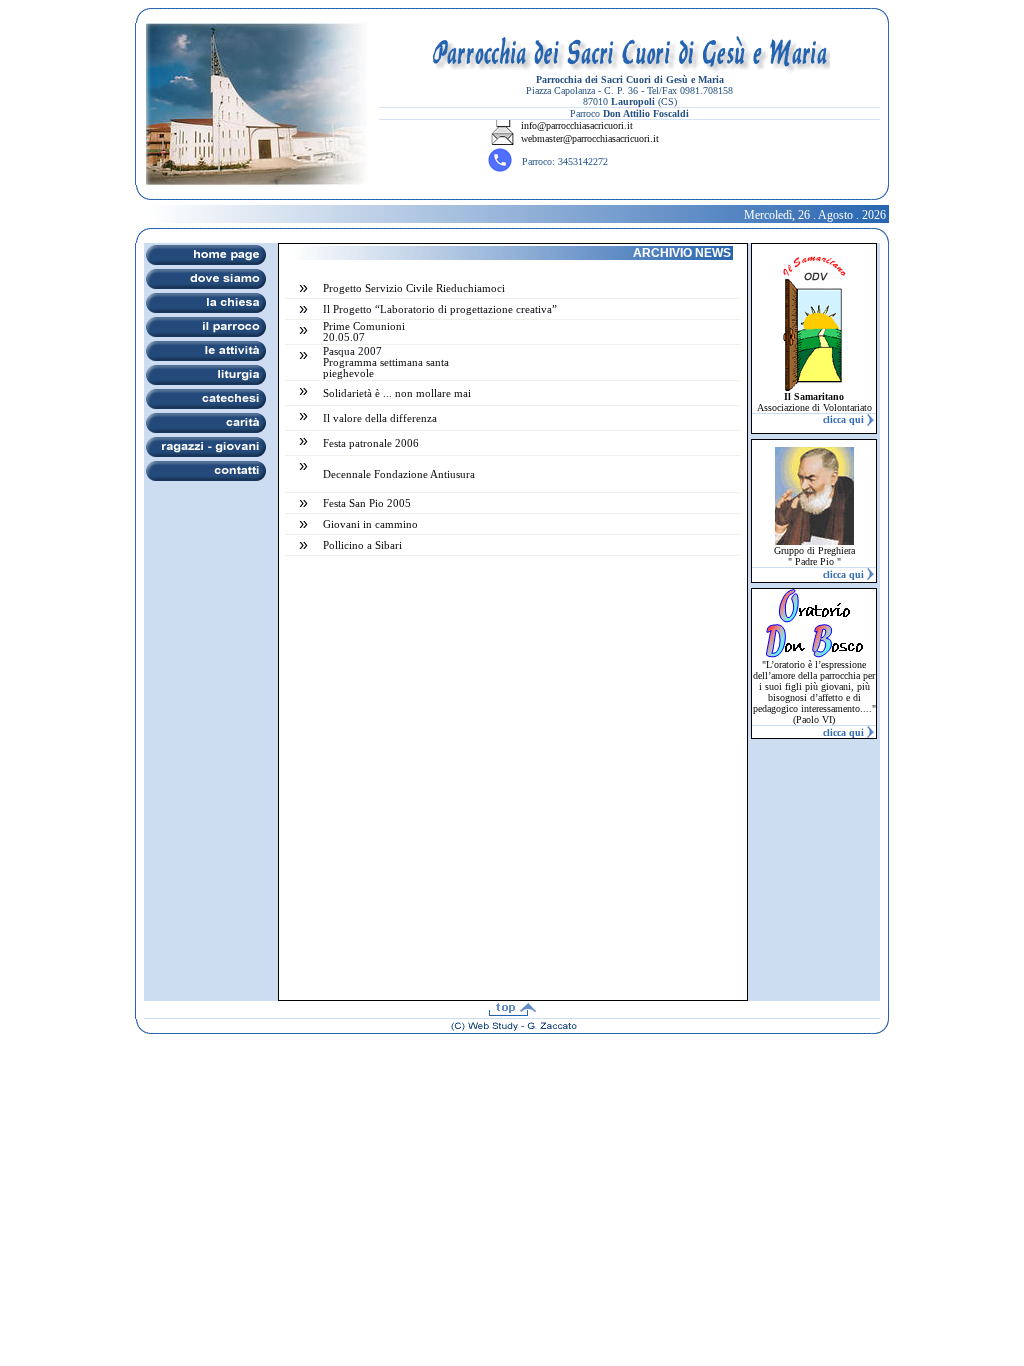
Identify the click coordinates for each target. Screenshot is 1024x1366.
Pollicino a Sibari (362, 545)
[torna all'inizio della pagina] (512, 1010)
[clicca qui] (869, 420)
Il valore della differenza (380, 418)
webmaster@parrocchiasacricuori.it (590, 138)
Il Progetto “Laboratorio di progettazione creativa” (440, 309)
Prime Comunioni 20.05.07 (364, 332)
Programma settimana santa (386, 362)
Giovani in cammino (370, 524)
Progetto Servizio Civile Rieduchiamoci (414, 288)
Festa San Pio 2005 (367, 503)
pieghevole (348, 373)
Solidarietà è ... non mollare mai (397, 393)
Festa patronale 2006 (371, 443)
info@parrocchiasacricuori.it (577, 125)
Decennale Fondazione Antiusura (399, 474)
